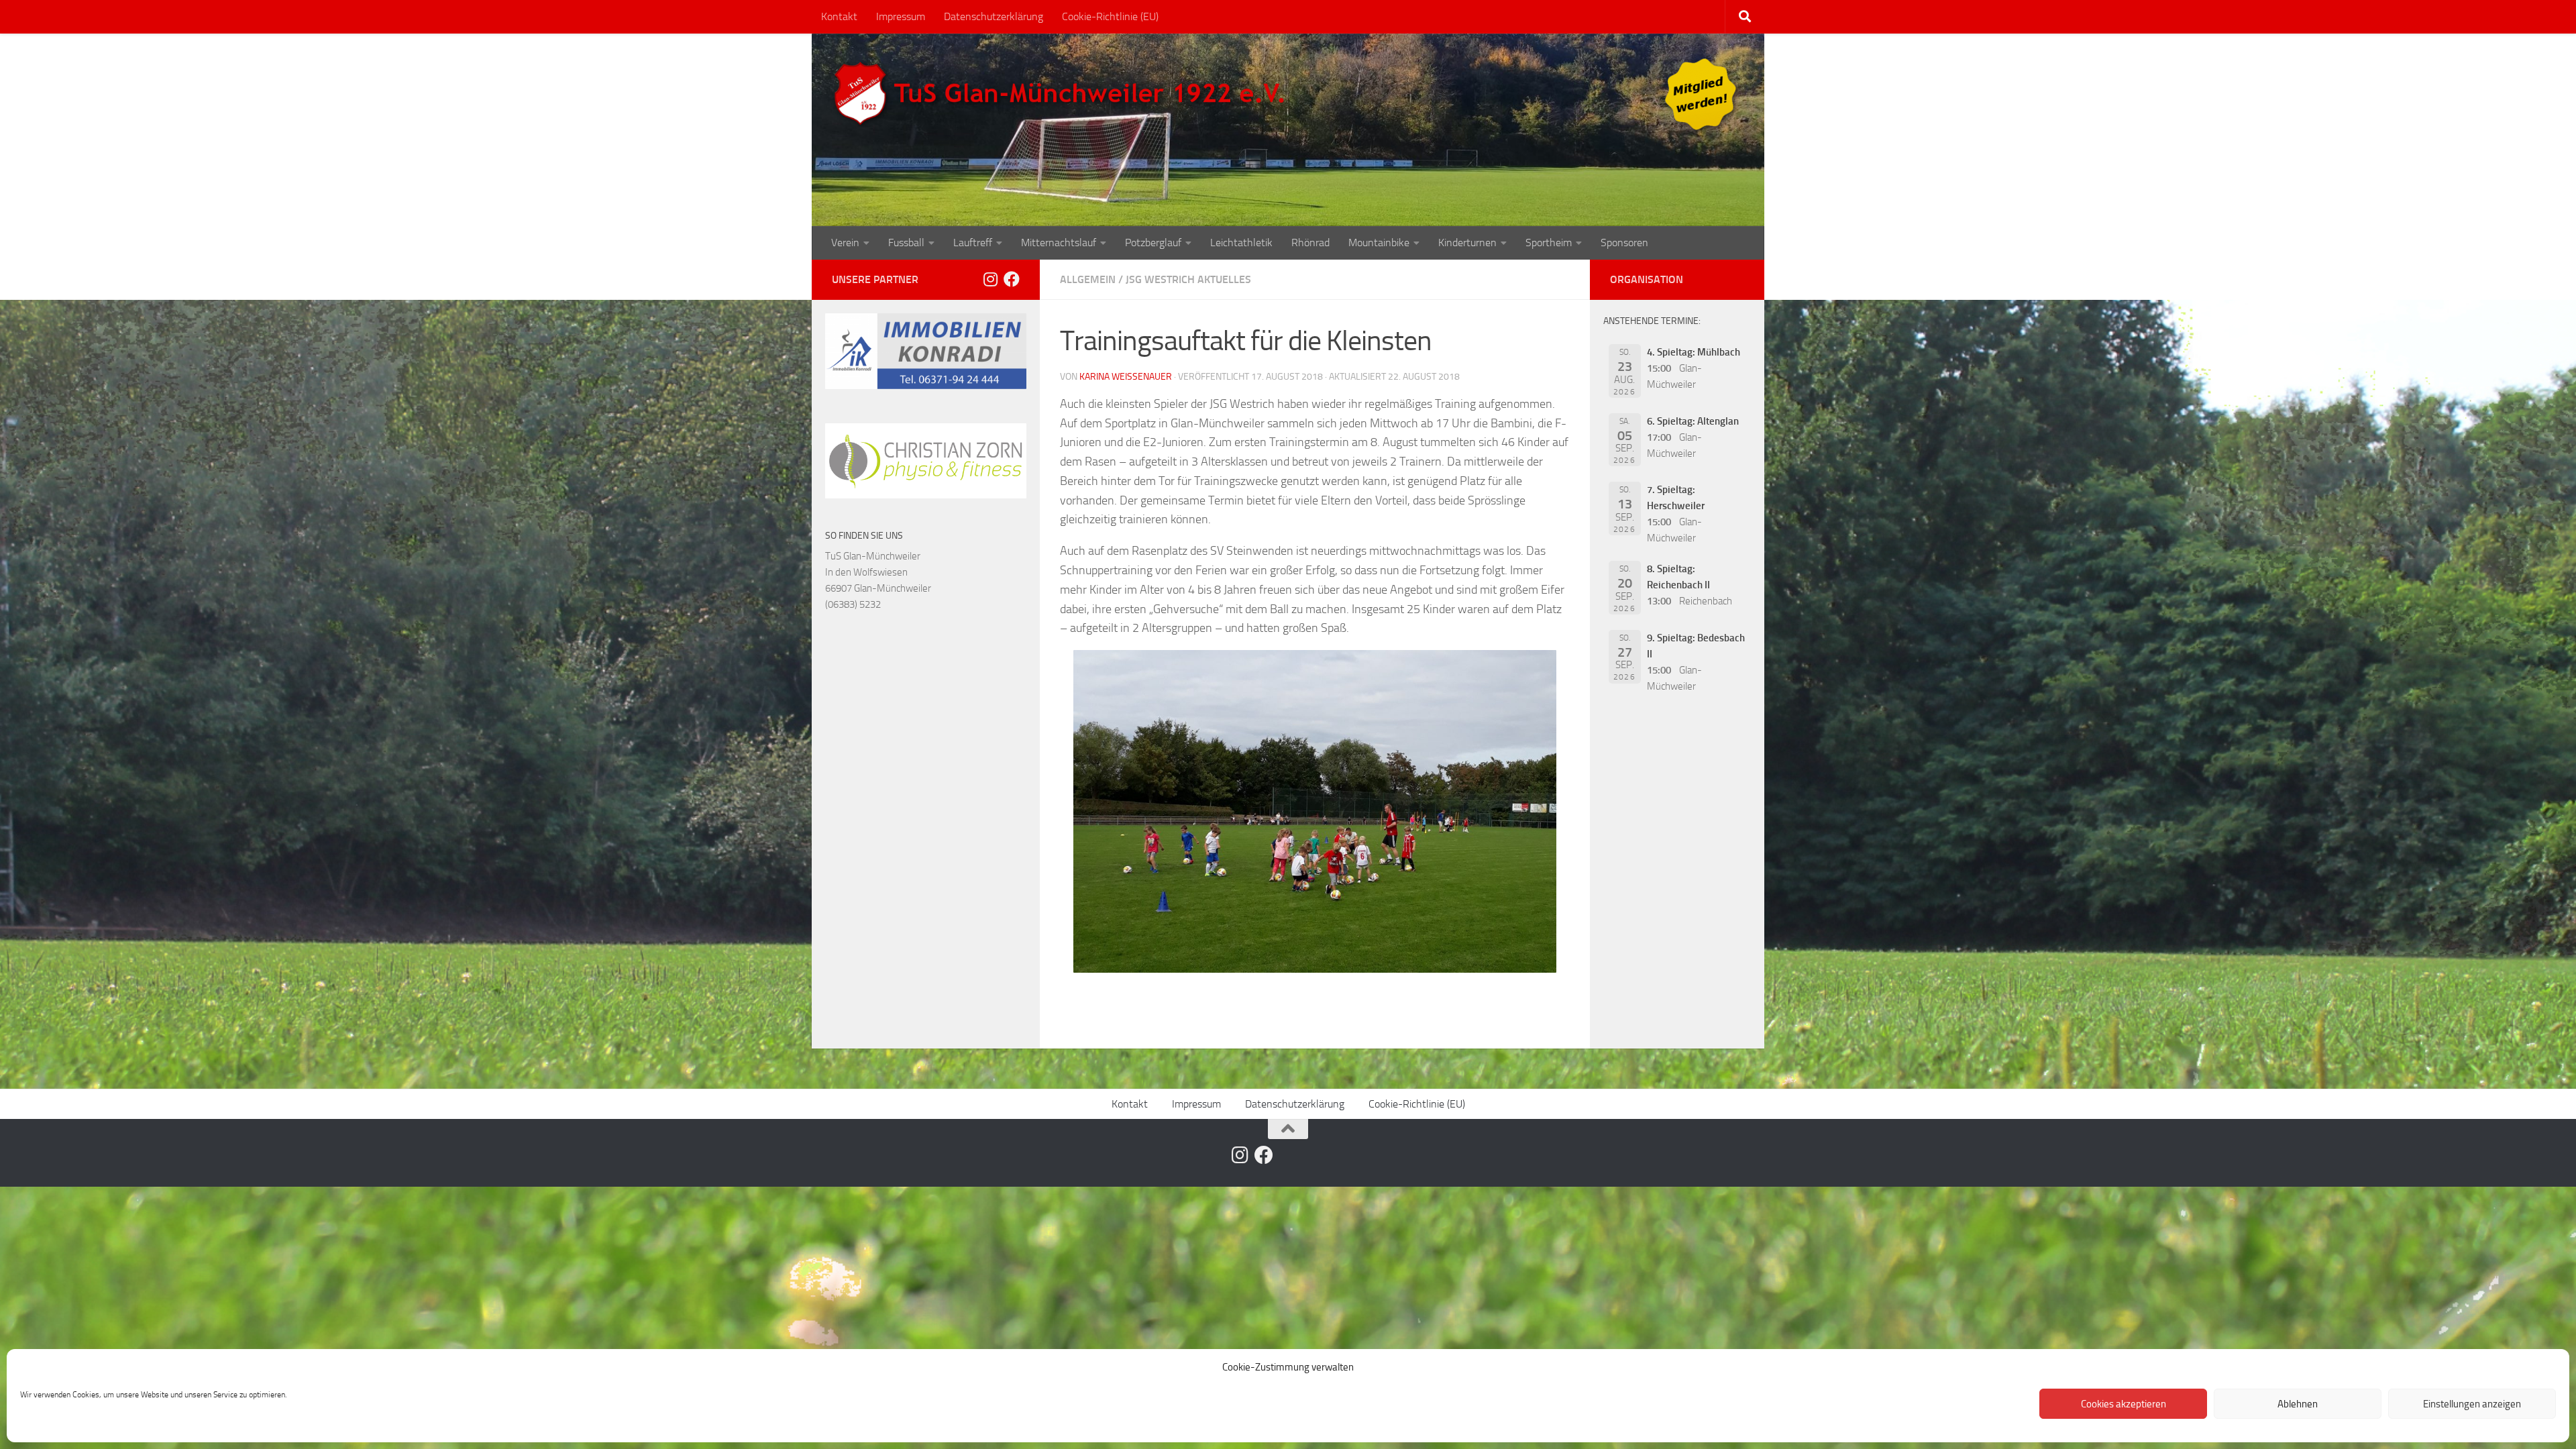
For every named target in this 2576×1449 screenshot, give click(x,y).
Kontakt (839, 16)
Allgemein (1088, 279)
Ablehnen (2298, 1404)
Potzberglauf (1153, 243)
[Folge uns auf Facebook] (1012, 279)
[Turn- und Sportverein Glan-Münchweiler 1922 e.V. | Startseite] (1063, 94)
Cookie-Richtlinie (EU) (1110, 16)
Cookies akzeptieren (2124, 1404)
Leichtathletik (1241, 243)
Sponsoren (1624, 243)
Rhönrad (1310, 243)
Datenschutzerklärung (994, 16)
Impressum (901, 16)
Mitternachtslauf (1059, 243)
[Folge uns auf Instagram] (990, 279)
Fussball (906, 243)
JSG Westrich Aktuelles (1188, 279)
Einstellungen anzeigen (2472, 1404)
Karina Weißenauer (1126, 377)
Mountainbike (1379, 243)
